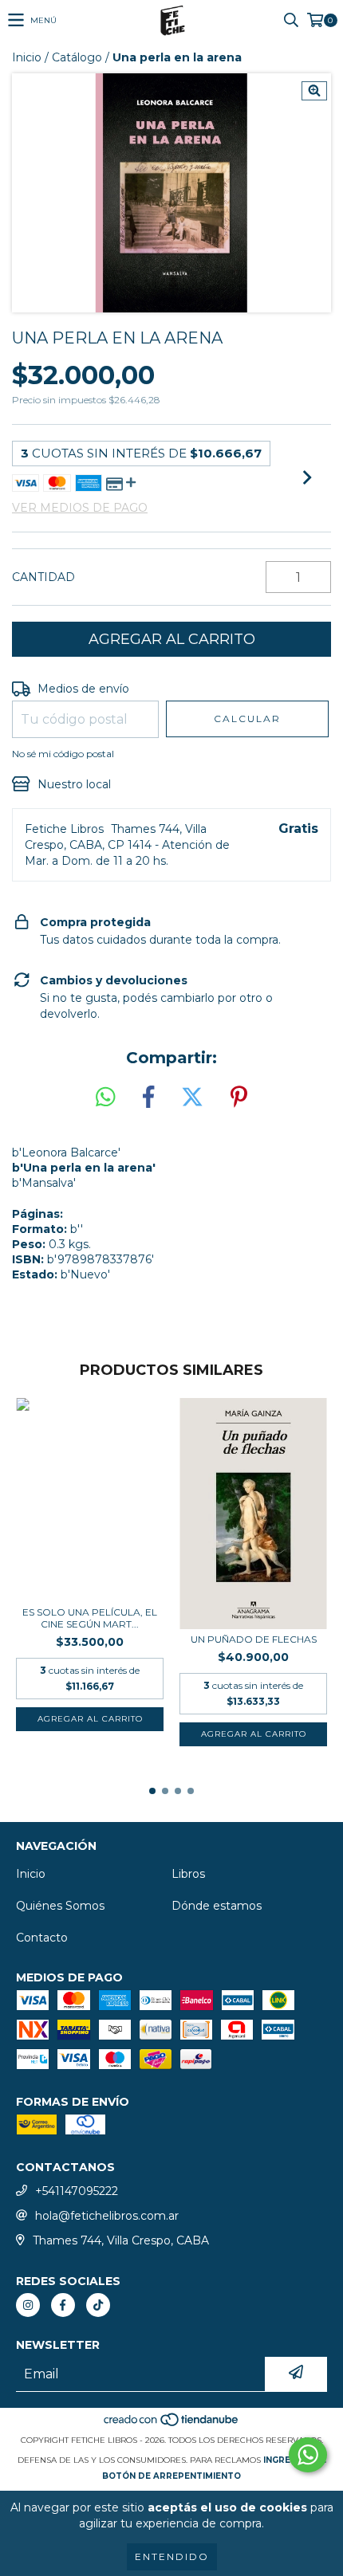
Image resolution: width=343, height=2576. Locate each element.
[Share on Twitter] (192, 1098)
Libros (188, 1874)
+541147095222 (77, 2191)
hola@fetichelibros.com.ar (107, 2216)
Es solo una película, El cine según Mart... (90, 1618)
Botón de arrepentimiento (171, 2476)
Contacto (42, 1938)
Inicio (27, 57)
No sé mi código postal (63, 754)
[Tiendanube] (172, 2424)
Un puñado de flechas (254, 1639)
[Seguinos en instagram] (28, 2305)
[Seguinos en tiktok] (98, 2305)
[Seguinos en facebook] (63, 2305)
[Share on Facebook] (148, 1098)
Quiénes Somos (60, 1906)
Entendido (172, 2556)
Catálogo (77, 57)
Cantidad (43, 577)
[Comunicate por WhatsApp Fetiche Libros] (308, 2455)
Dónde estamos (217, 1906)
